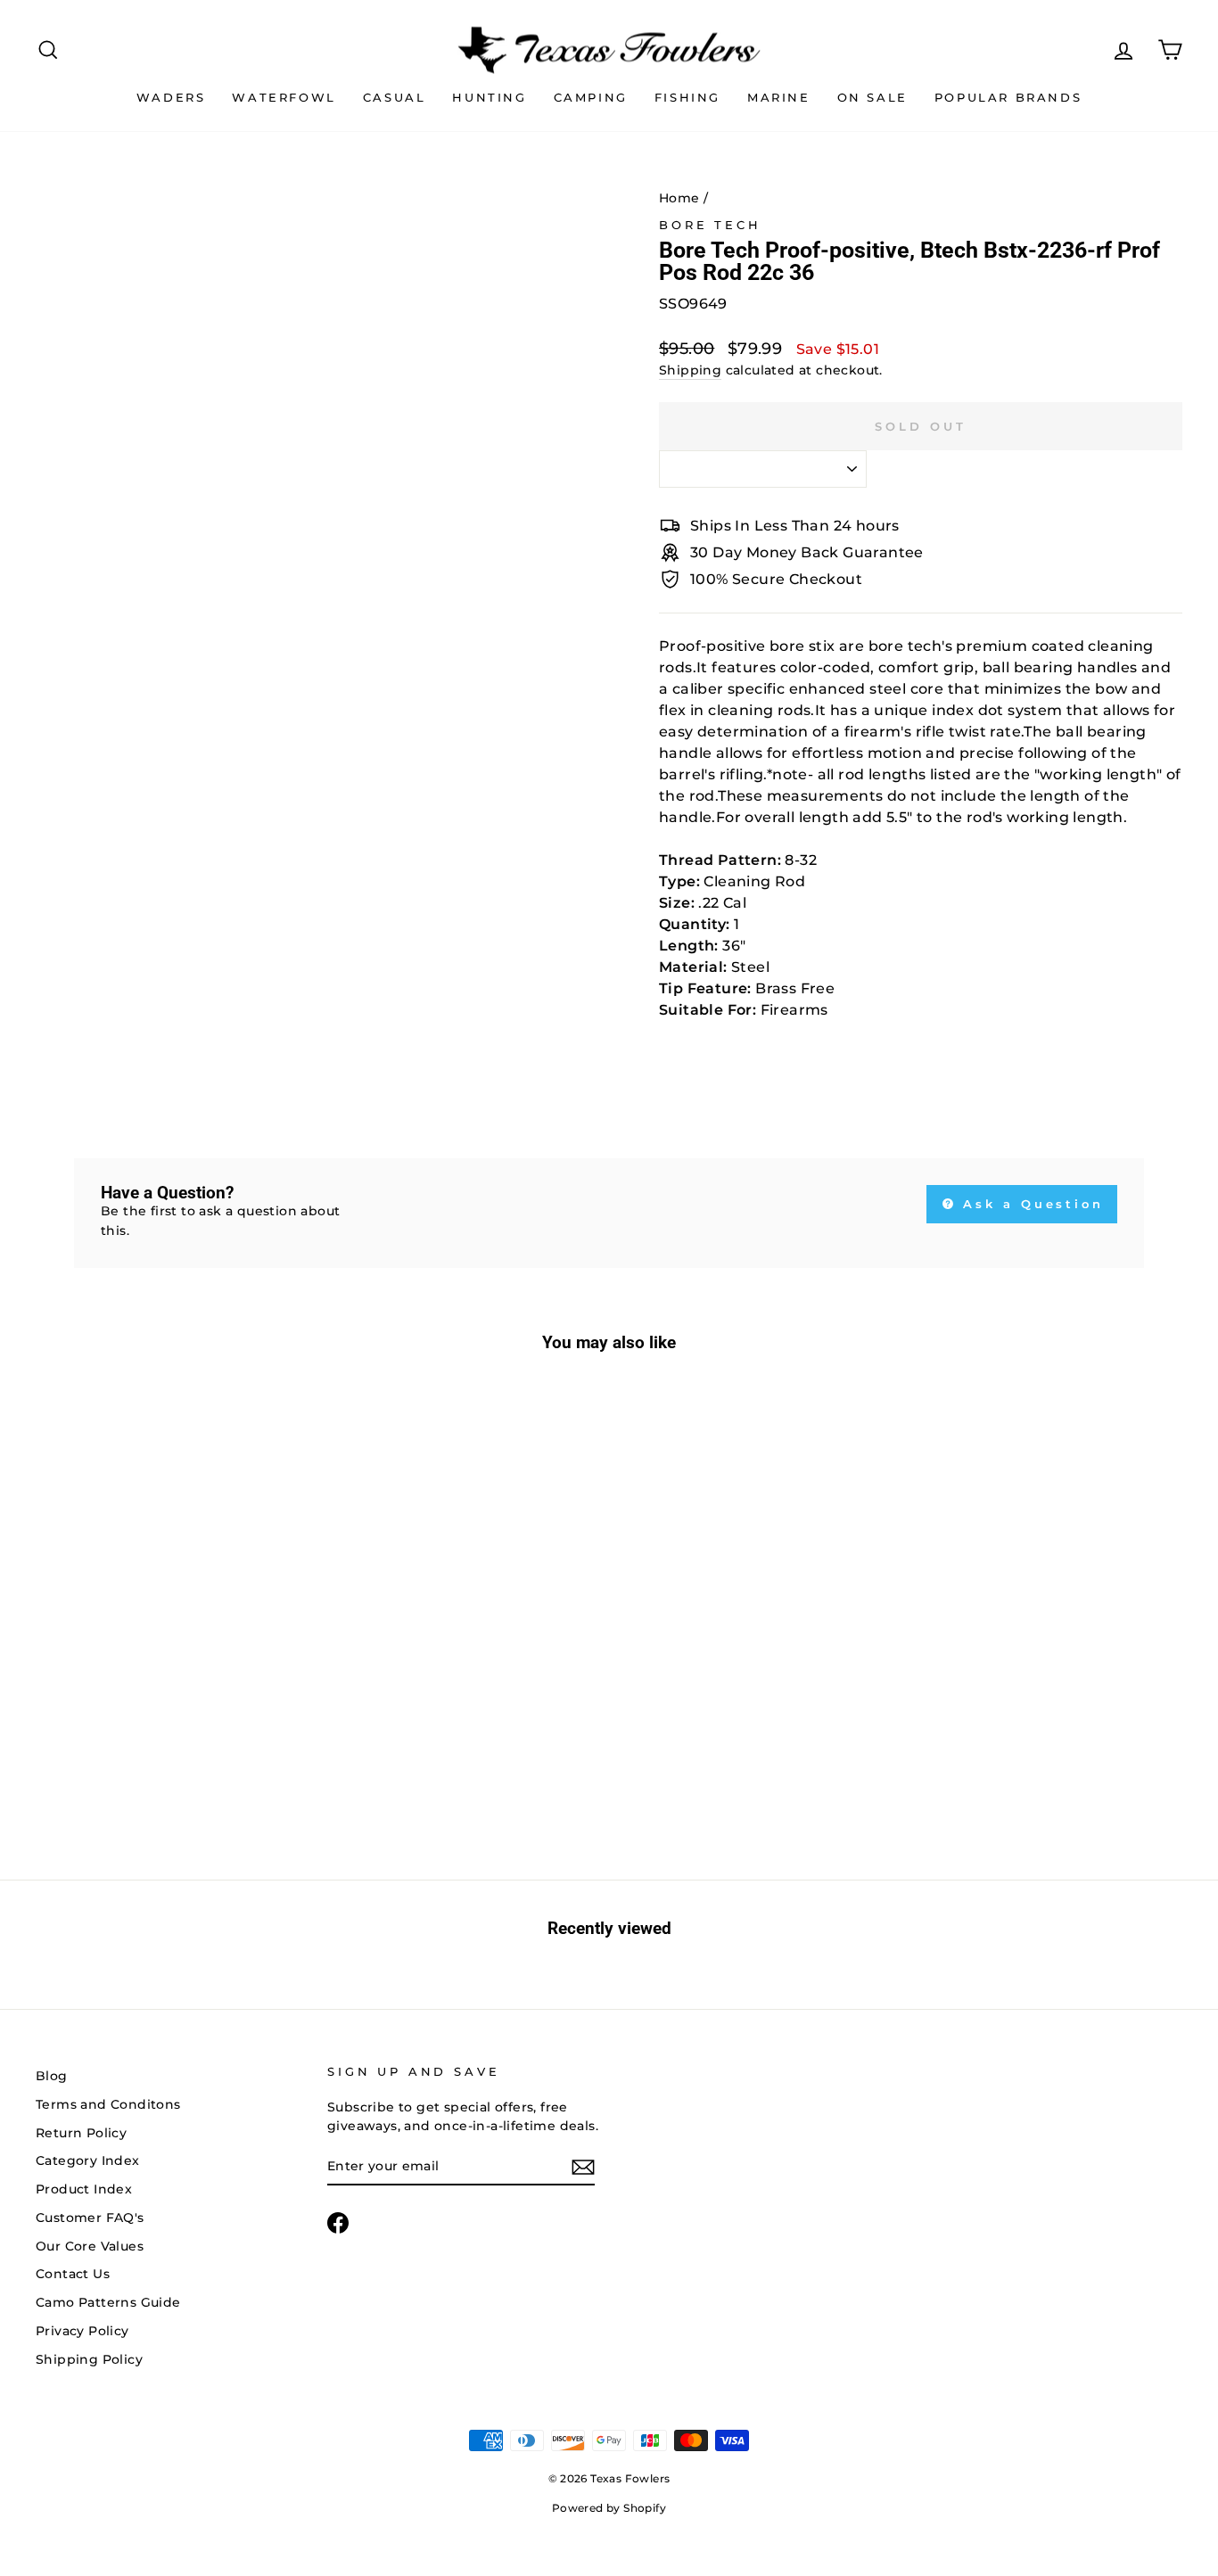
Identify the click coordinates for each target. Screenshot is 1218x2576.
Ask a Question (1031, 1204)
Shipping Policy (89, 2359)
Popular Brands (1008, 97)
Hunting (489, 97)
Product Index (84, 2189)
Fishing (687, 97)
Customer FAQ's (90, 2218)
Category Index (88, 2160)
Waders (171, 97)
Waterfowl (284, 97)
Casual (395, 97)
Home (679, 198)
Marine (779, 97)
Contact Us (73, 2274)
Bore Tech (710, 225)
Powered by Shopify (609, 2508)
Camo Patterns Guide (108, 2302)
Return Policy (81, 2133)
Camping (591, 97)
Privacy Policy (82, 2331)
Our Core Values (90, 2246)
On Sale (872, 97)
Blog (52, 2076)
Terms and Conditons (108, 2104)
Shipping (690, 370)
